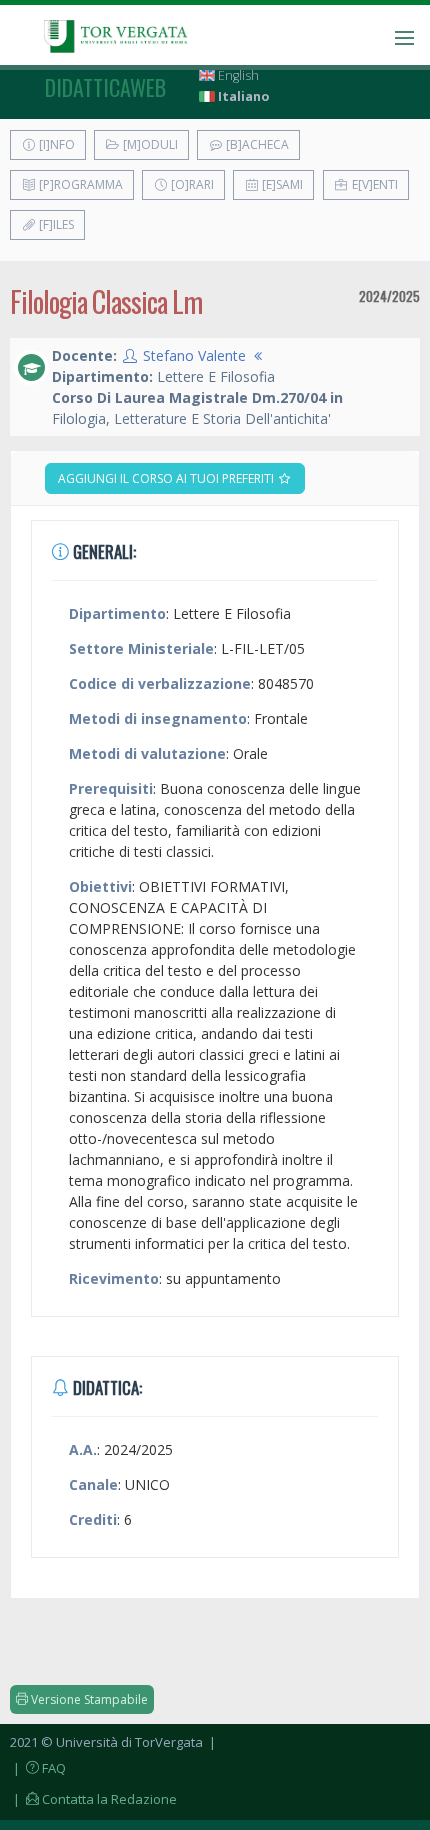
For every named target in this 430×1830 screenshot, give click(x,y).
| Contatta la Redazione (93, 1799)
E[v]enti (373, 184)
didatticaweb (105, 87)
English (237, 75)
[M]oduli (149, 144)
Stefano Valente (194, 355)
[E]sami (281, 184)
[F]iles (55, 224)
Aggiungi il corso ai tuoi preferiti (167, 478)
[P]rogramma (79, 184)
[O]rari (191, 184)
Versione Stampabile (88, 1699)
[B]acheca (256, 144)
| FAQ (38, 1768)
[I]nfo (55, 144)
